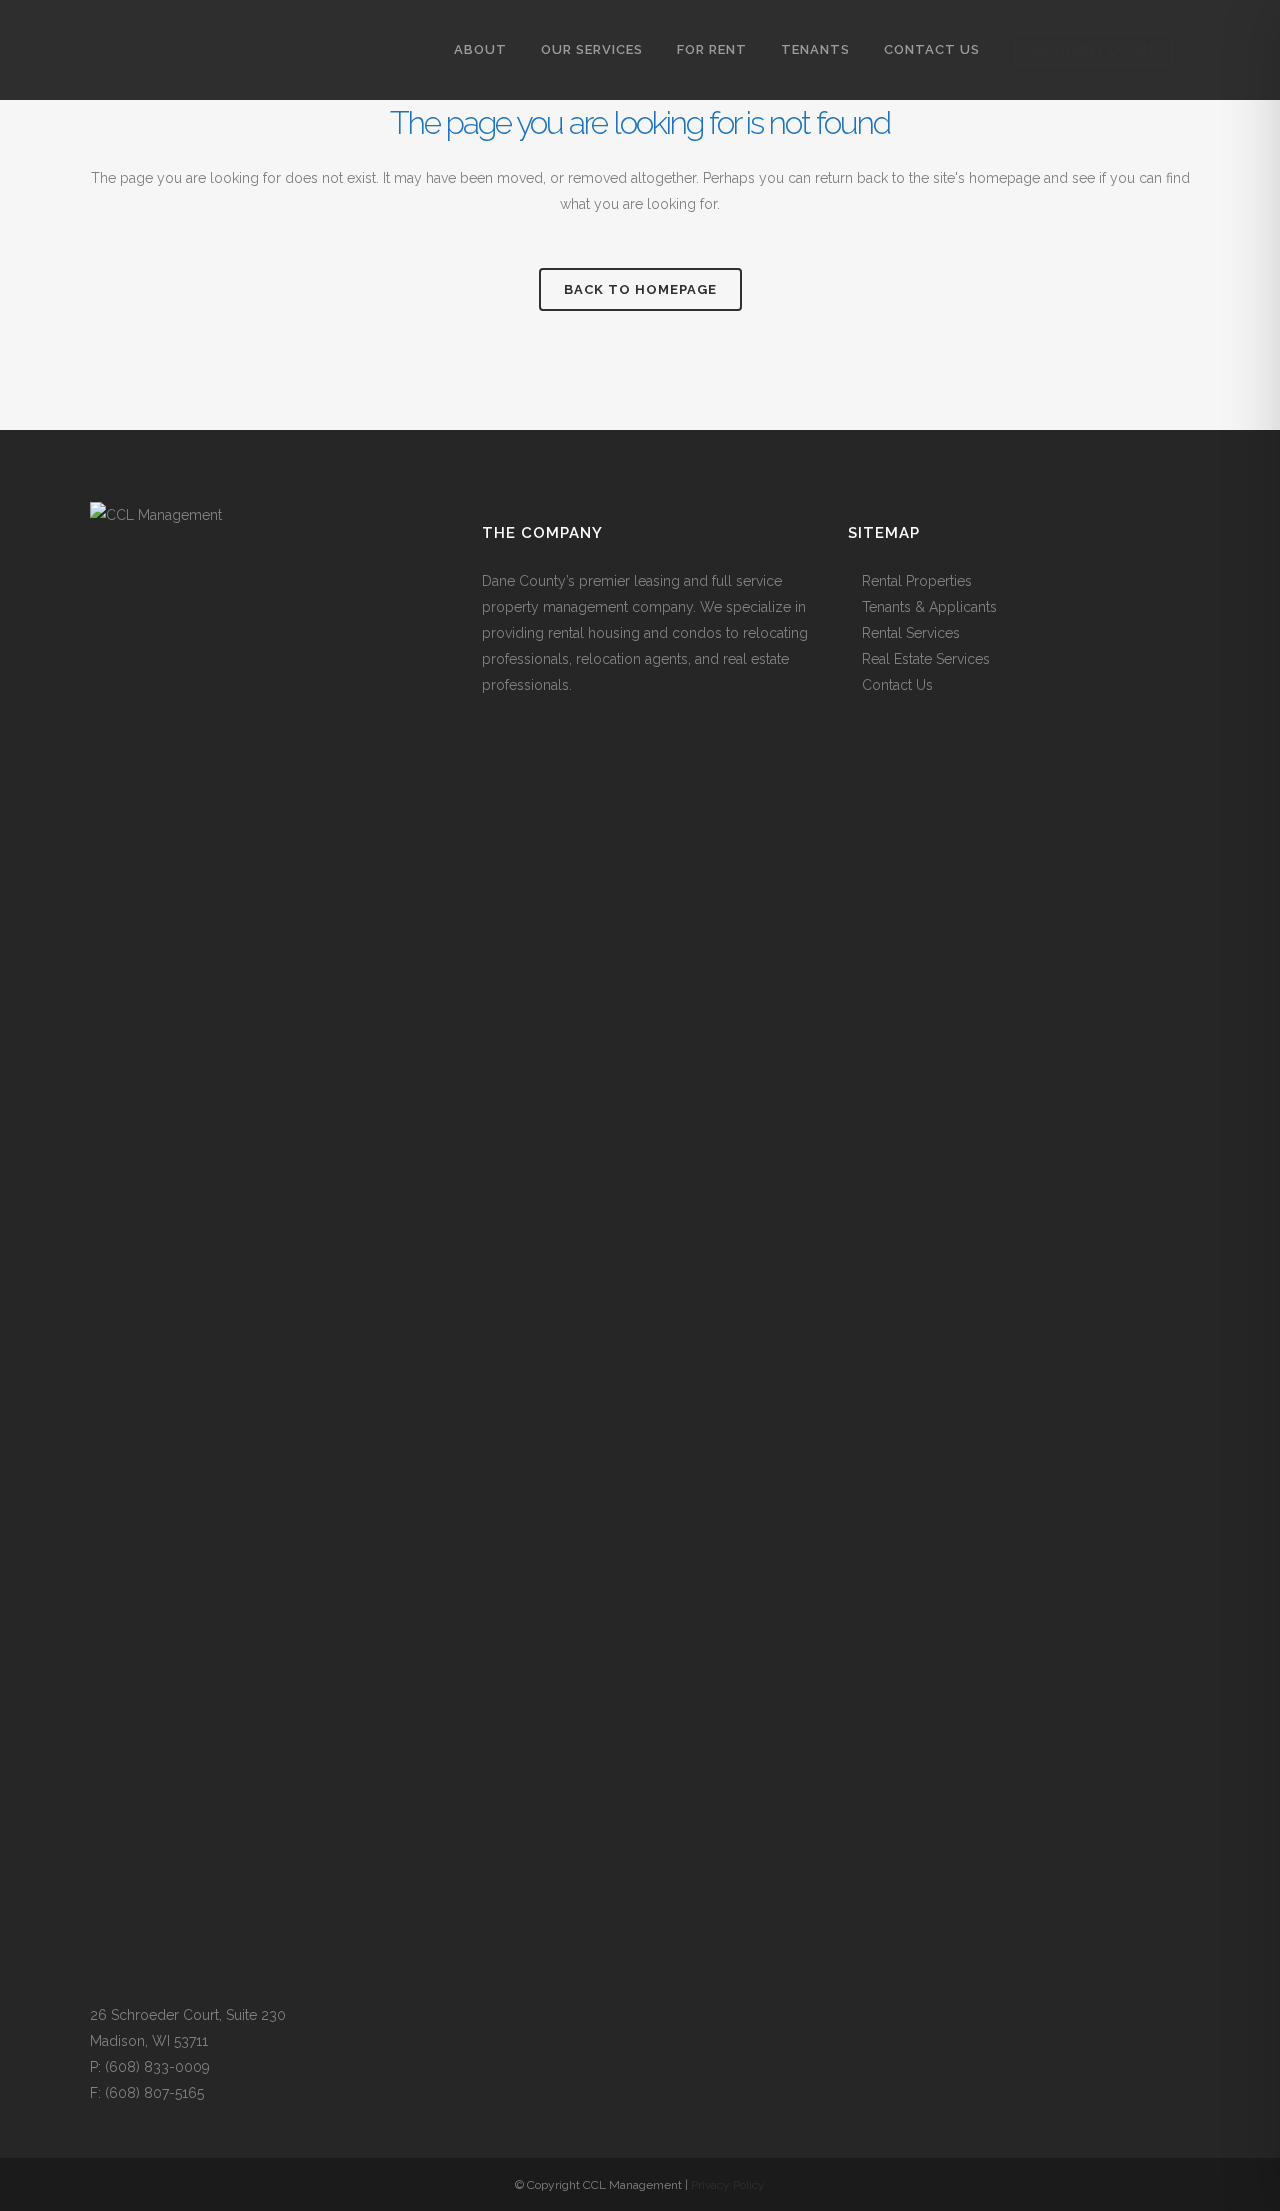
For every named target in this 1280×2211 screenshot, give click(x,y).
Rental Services (911, 633)
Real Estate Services (926, 659)
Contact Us (897, 685)
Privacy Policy (728, 2185)
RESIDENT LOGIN (1093, 50)
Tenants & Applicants (929, 607)
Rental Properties (917, 581)
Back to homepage (640, 289)
